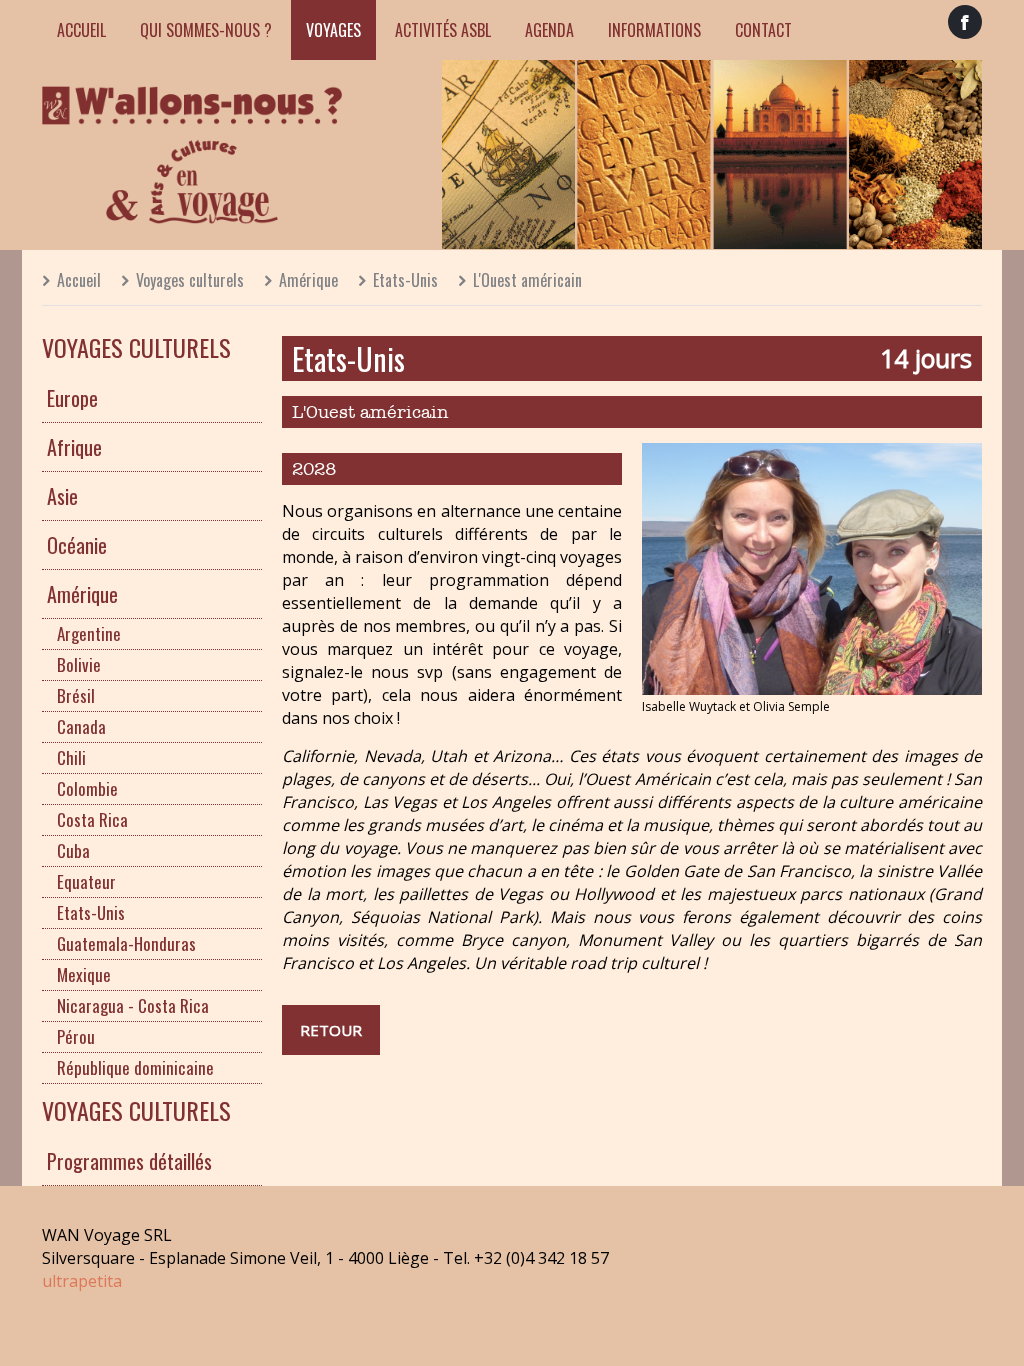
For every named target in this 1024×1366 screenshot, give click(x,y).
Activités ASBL (443, 30)
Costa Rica (92, 819)
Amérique (308, 280)
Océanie (77, 545)
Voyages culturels (190, 280)
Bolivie (79, 664)
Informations (654, 30)
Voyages (333, 30)
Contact (763, 30)
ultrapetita (82, 1281)
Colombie (87, 788)
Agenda (549, 30)
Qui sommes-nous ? (206, 30)
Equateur (86, 881)
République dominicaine (135, 1067)
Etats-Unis (405, 280)
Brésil (76, 695)
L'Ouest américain (527, 280)
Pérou (76, 1036)
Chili (71, 757)
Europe (72, 398)
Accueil (81, 30)
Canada (81, 726)
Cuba (73, 850)
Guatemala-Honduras (126, 943)
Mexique (84, 974)
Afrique (74, 447)
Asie (62, 496)
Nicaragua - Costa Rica (133, 1005)
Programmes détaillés (129, 1161)
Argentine (89, 633)
